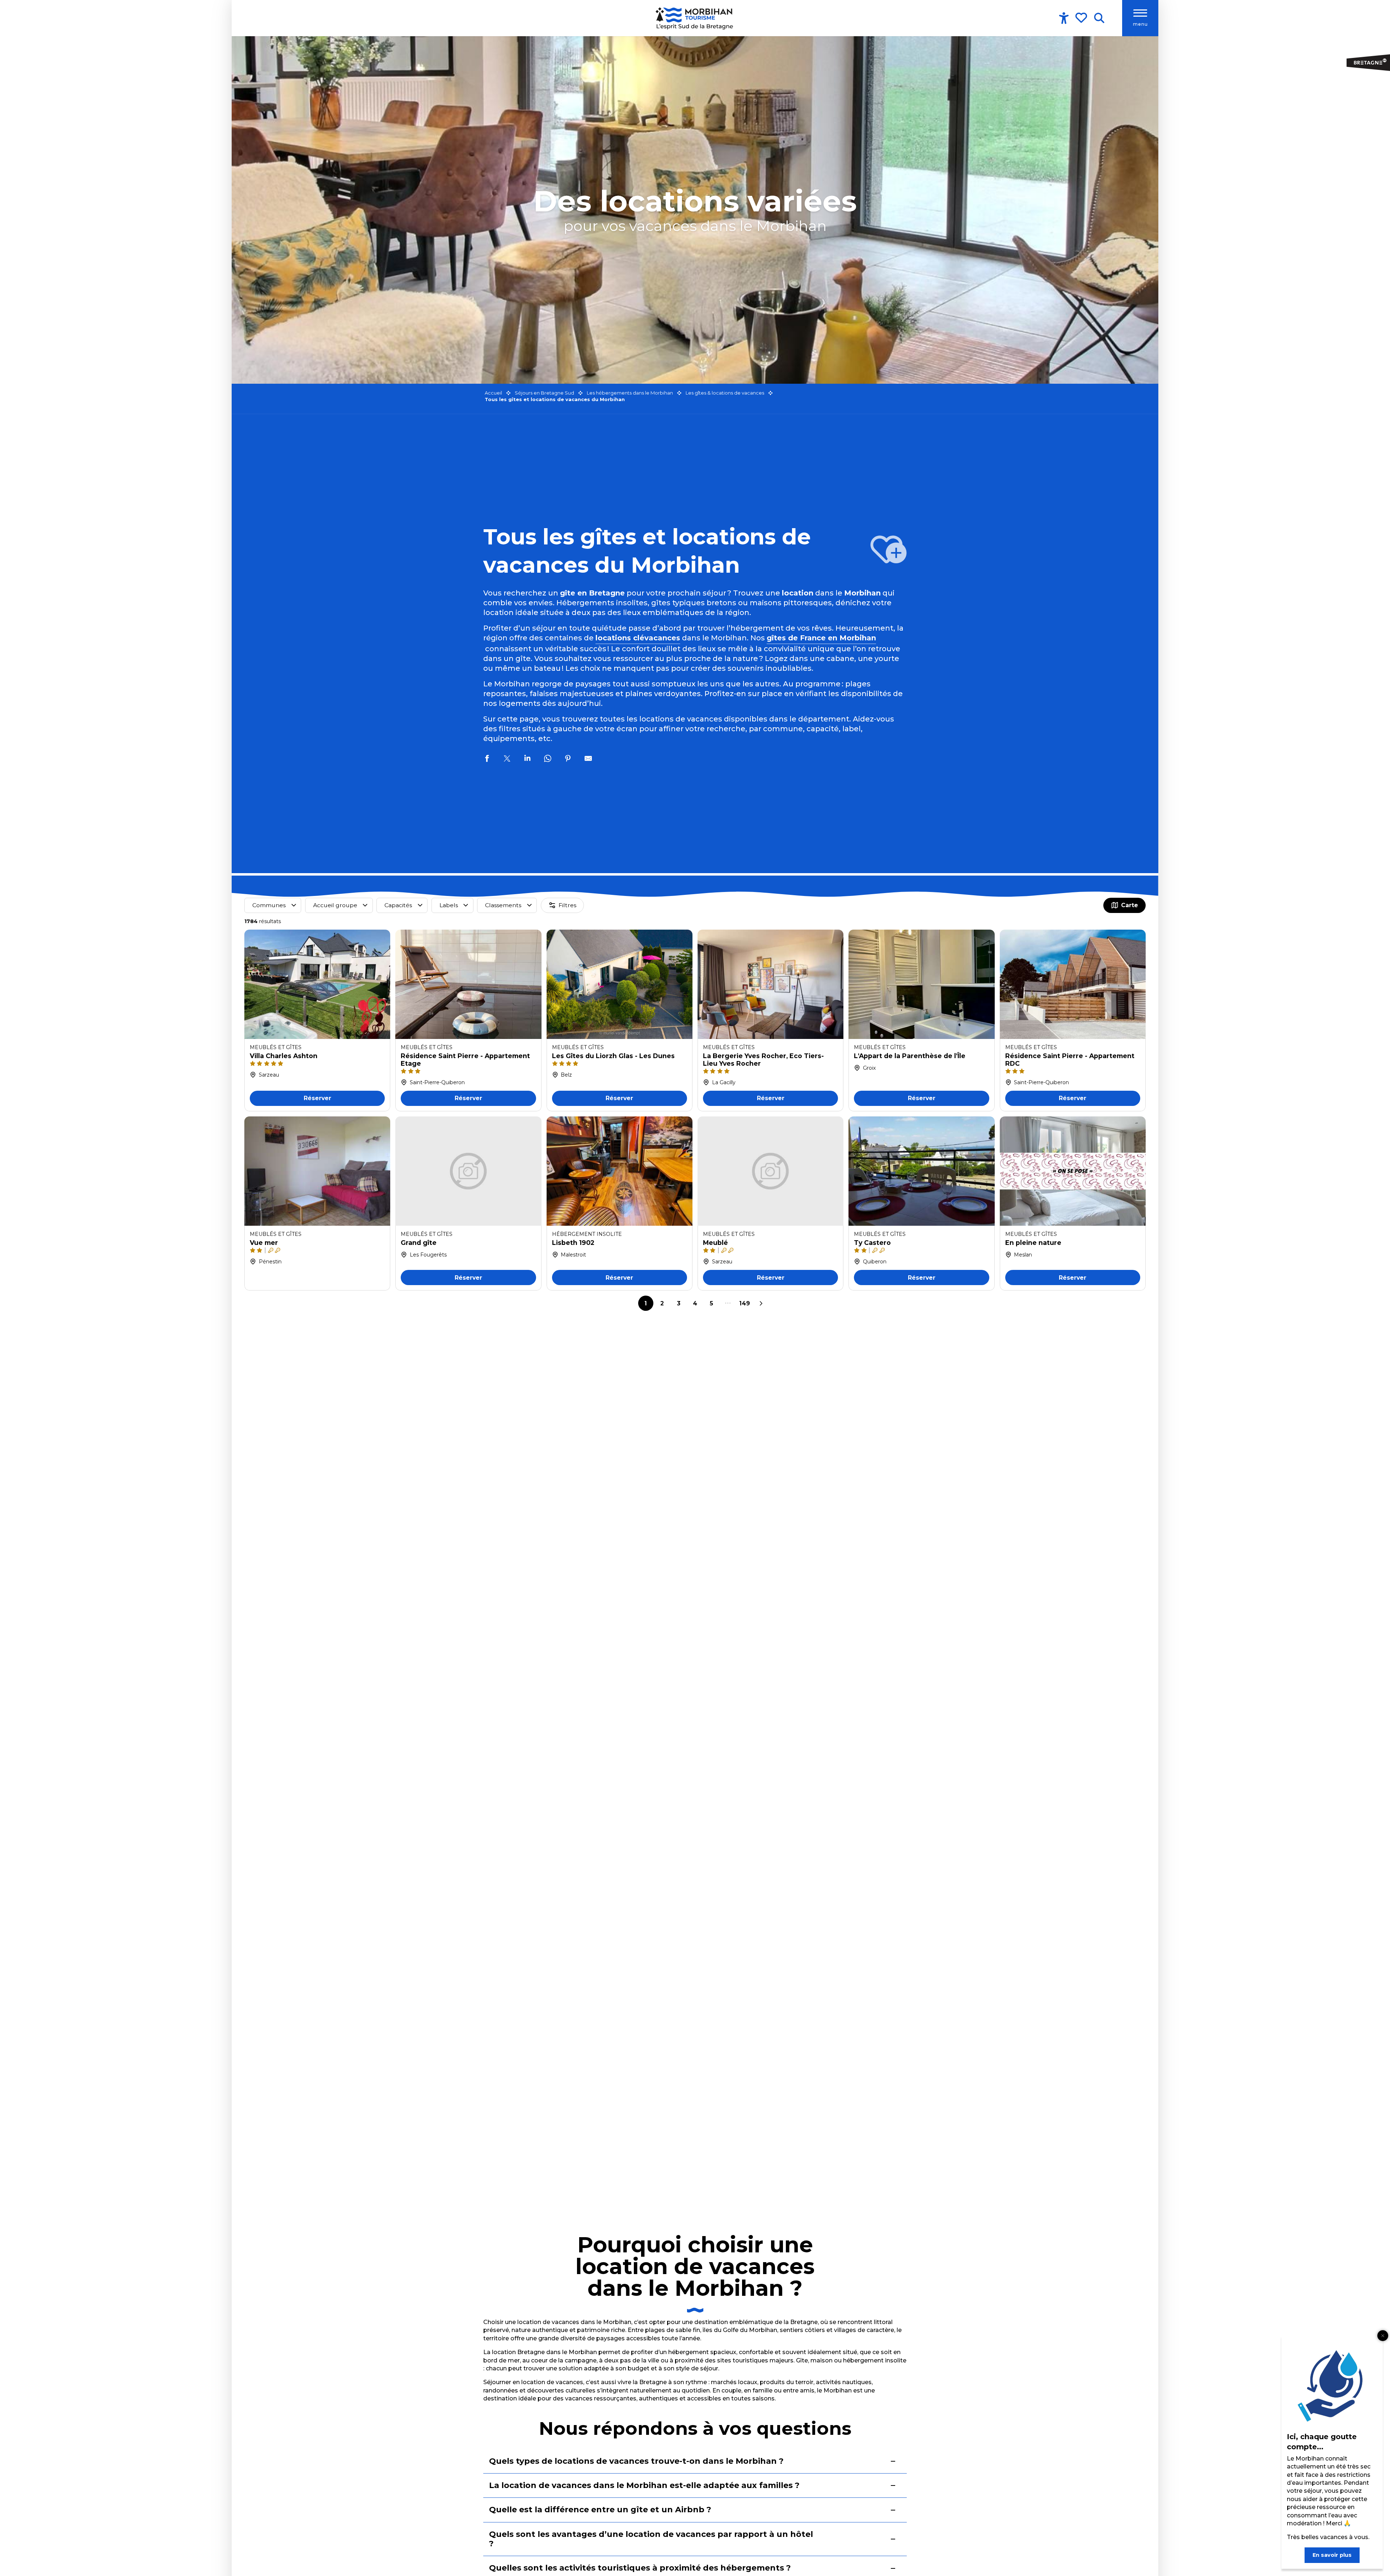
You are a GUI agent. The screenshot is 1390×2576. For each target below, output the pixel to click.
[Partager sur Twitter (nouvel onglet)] (507, 759)
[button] (1099, 18)
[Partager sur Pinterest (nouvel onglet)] (568, 759)
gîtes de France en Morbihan (821, 638)
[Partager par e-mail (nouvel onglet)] (588, 759)
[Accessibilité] (1064, 18)
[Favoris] (1082, 18)
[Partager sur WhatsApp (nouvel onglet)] (548, 759)
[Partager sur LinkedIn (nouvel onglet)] (527, 759)
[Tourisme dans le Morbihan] (695, 18)
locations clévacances (638, 638)
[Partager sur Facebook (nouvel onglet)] (487, 759)
